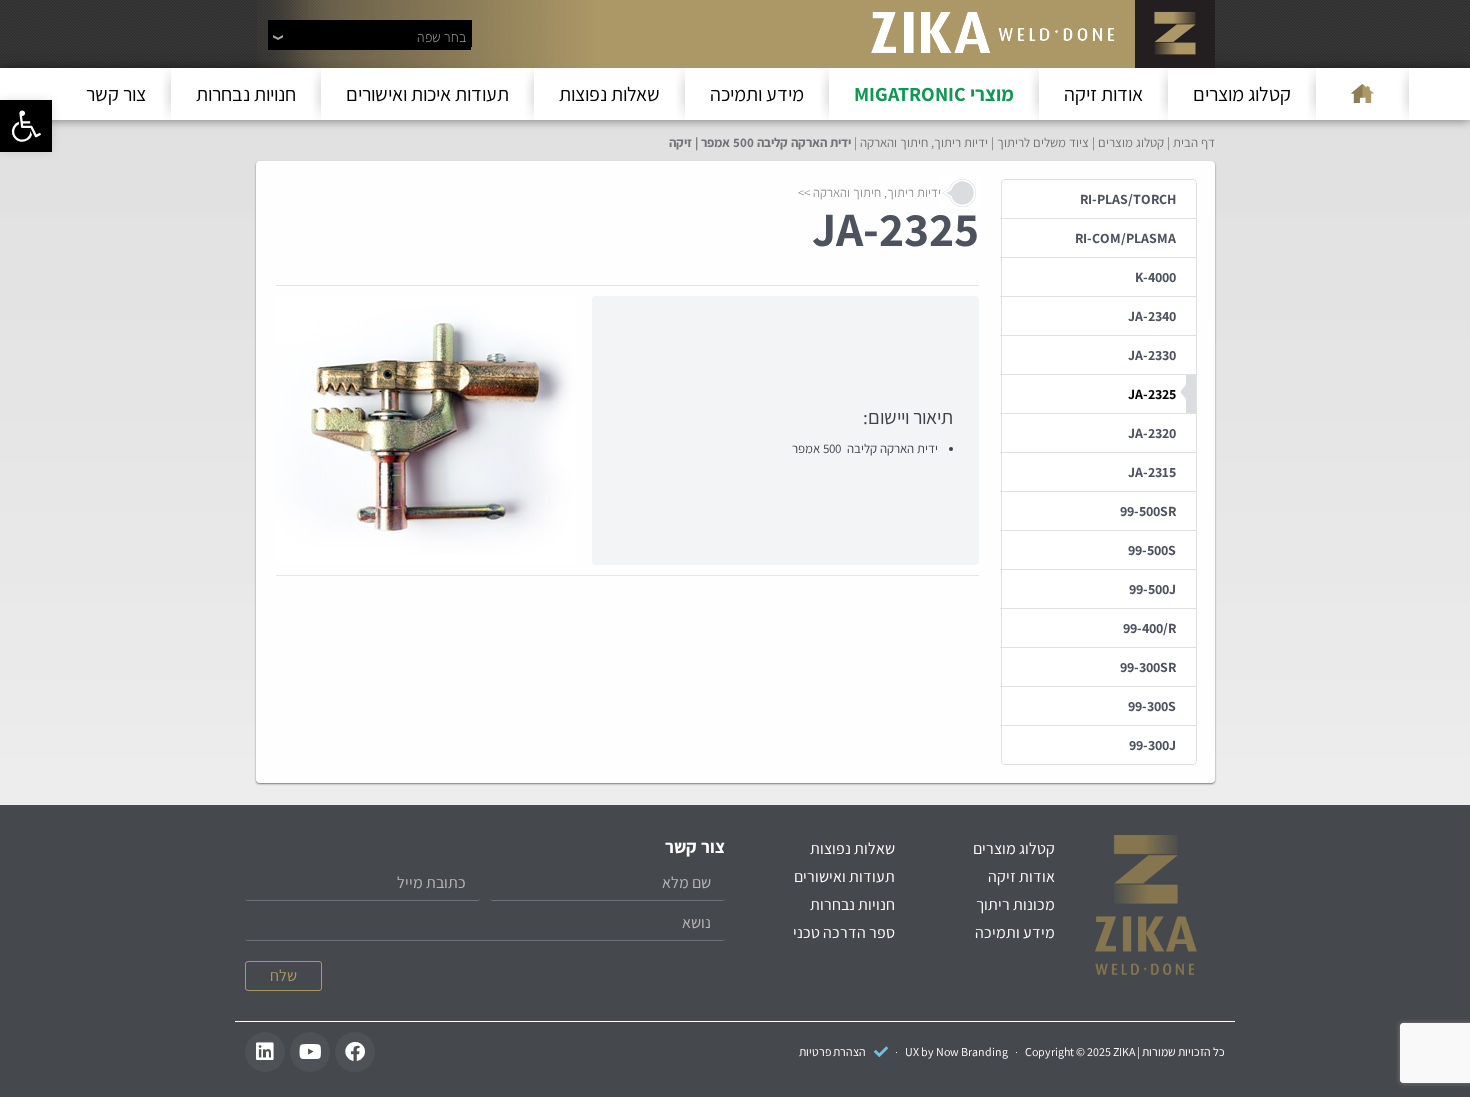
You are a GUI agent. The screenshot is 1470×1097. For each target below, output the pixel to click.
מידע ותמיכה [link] (757, 94)
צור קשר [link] (116, 94)
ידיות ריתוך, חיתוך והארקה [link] (924, 142)
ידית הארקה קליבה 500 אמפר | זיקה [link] (760, 142)
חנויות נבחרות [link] (246, 94)
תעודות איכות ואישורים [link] (427, 94)
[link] (26, 126)
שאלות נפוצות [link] (609, 94)
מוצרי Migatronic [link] (934, 94)
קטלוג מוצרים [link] (1242, 94)
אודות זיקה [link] (1103, 94)
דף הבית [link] (1194, 142)
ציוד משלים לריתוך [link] (1043, 142)
